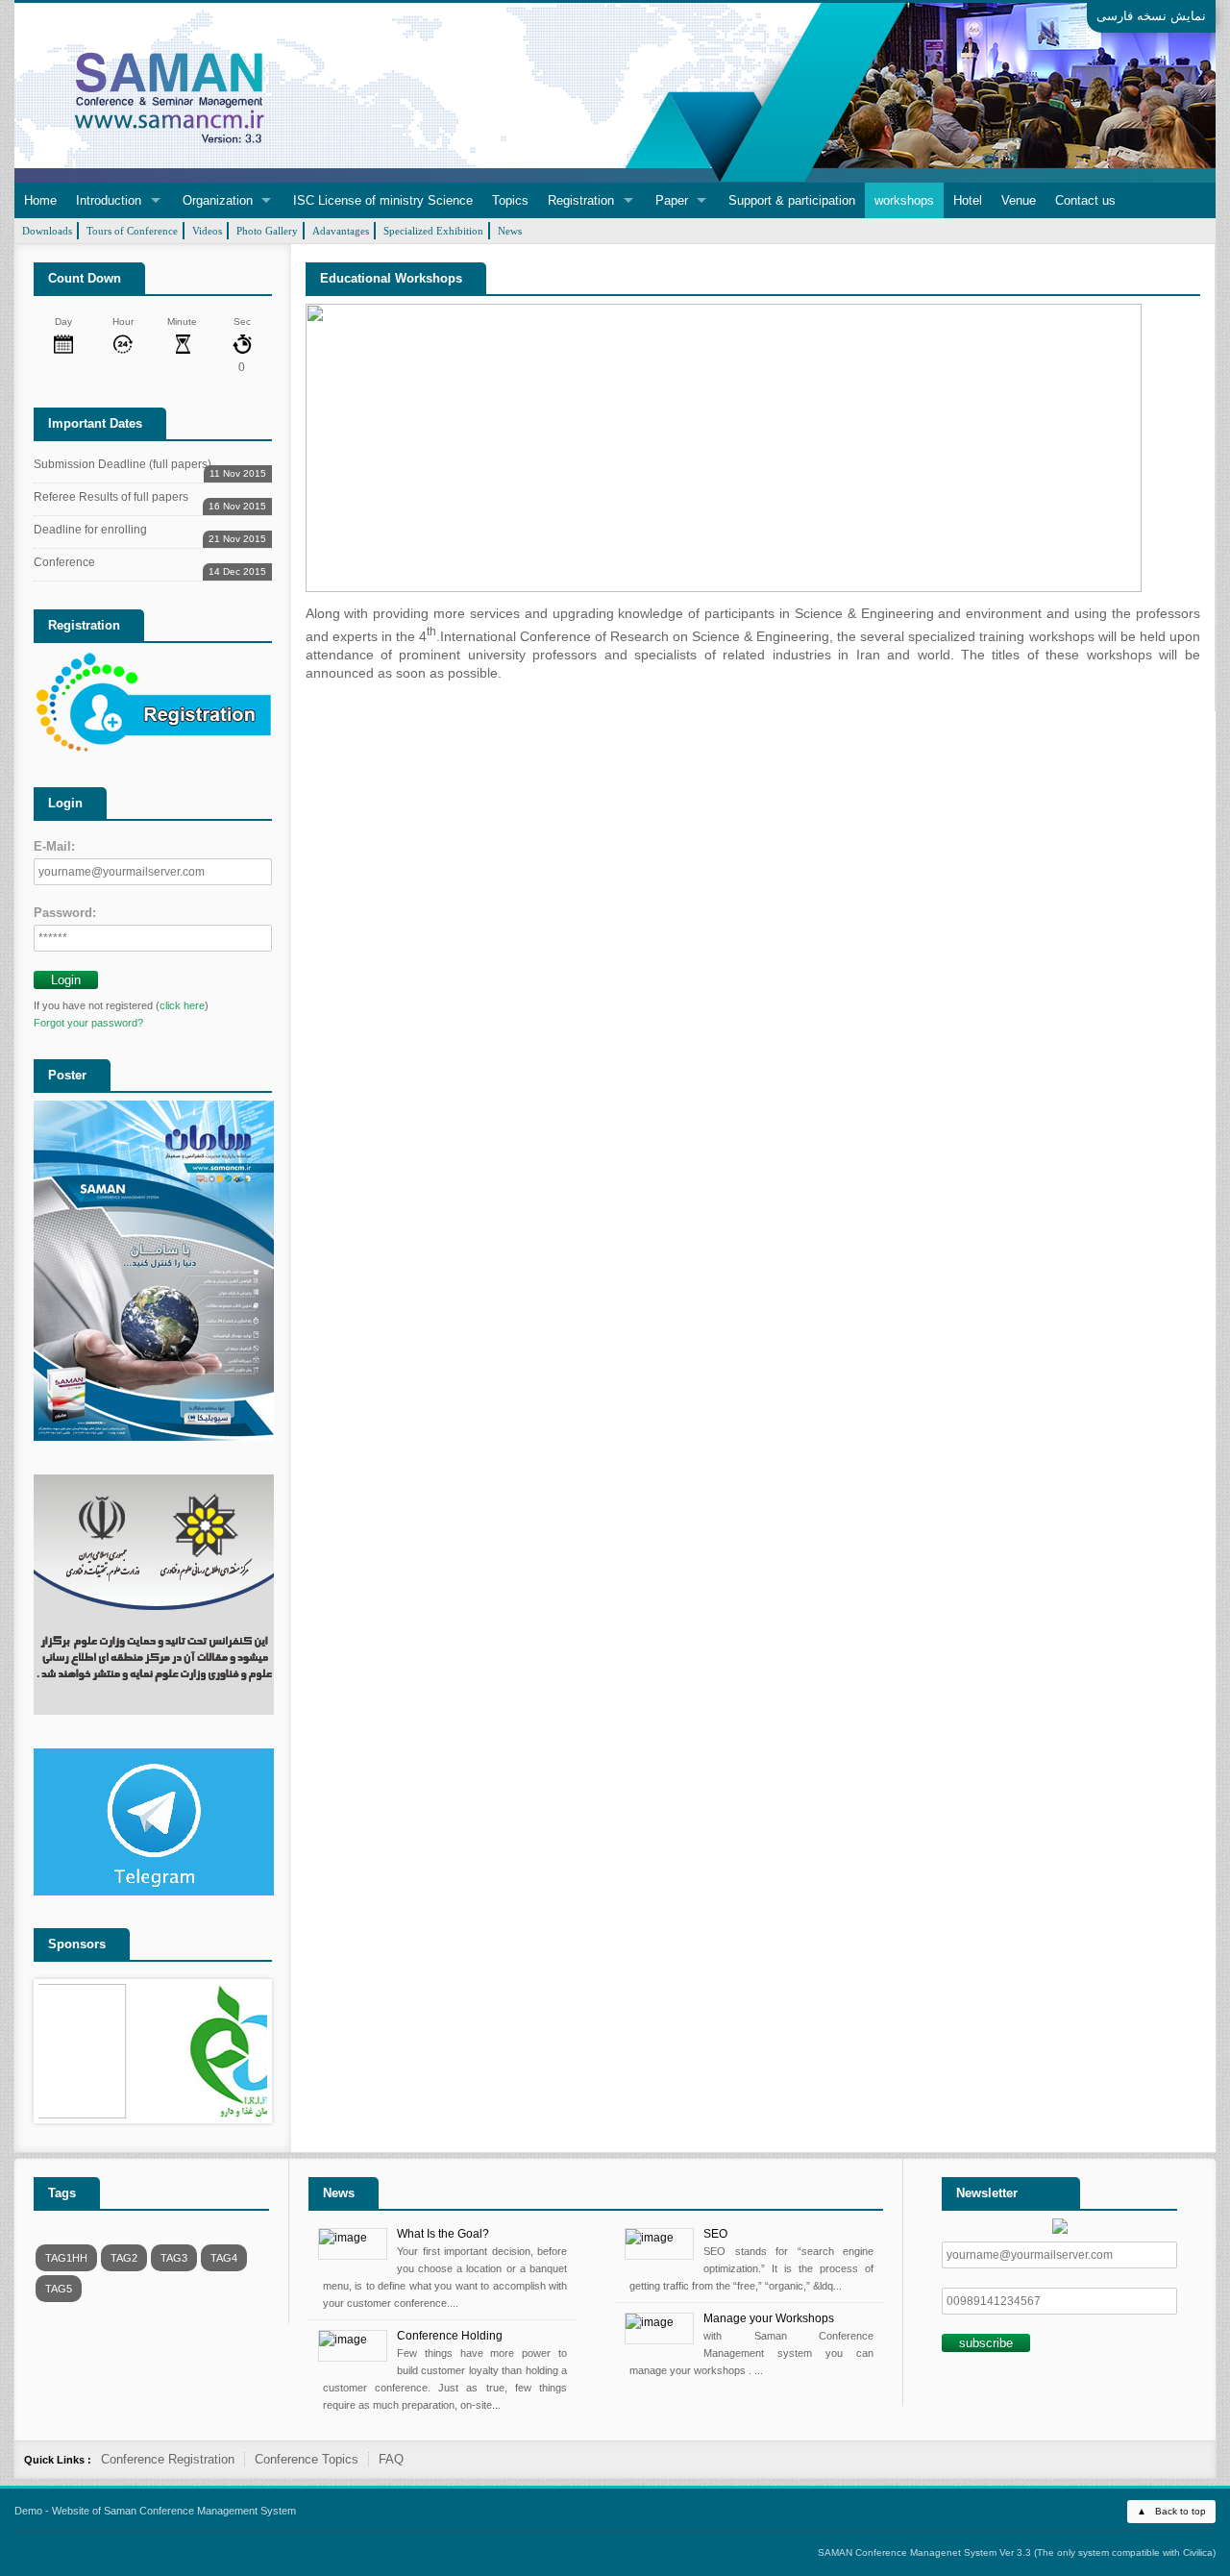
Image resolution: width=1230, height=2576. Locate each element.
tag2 (124, 2258)
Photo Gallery (267, 231)
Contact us (1085, 200)
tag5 (59, 2289)
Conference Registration (168, 2459)
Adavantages (341, 231)
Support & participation (792, 200)
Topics (510, 200)
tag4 (224, 2258)
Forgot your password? (88, 1023)
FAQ (391, 2459)
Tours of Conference (132, 231)
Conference (150, 566)
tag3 (174, 2258)
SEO (715, 2234)
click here (182, 1005)
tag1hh (66, 2258)
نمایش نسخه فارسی (1151, 16)
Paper (672, 200)
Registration (581, 200)
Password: (65, 913)
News (510, 231)
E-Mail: (54, 846)
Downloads (47, 231)
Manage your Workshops (769, 2318)
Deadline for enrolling (150, 533)
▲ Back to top (1171, 2511)
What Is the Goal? (443, 2234)
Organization (218, 200)
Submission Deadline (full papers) (150, 468)
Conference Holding (450, 2336)
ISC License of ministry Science (383, 200)
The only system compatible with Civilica (1125, 2552)
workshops (904, 200)
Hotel (968, 200)
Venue (1019, 200)
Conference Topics (307, 2459)
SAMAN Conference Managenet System (907, 2552)
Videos (207, 231)
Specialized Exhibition (433, 231)
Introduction (109, 200)
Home (40, 200)
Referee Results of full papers (150, 500)
